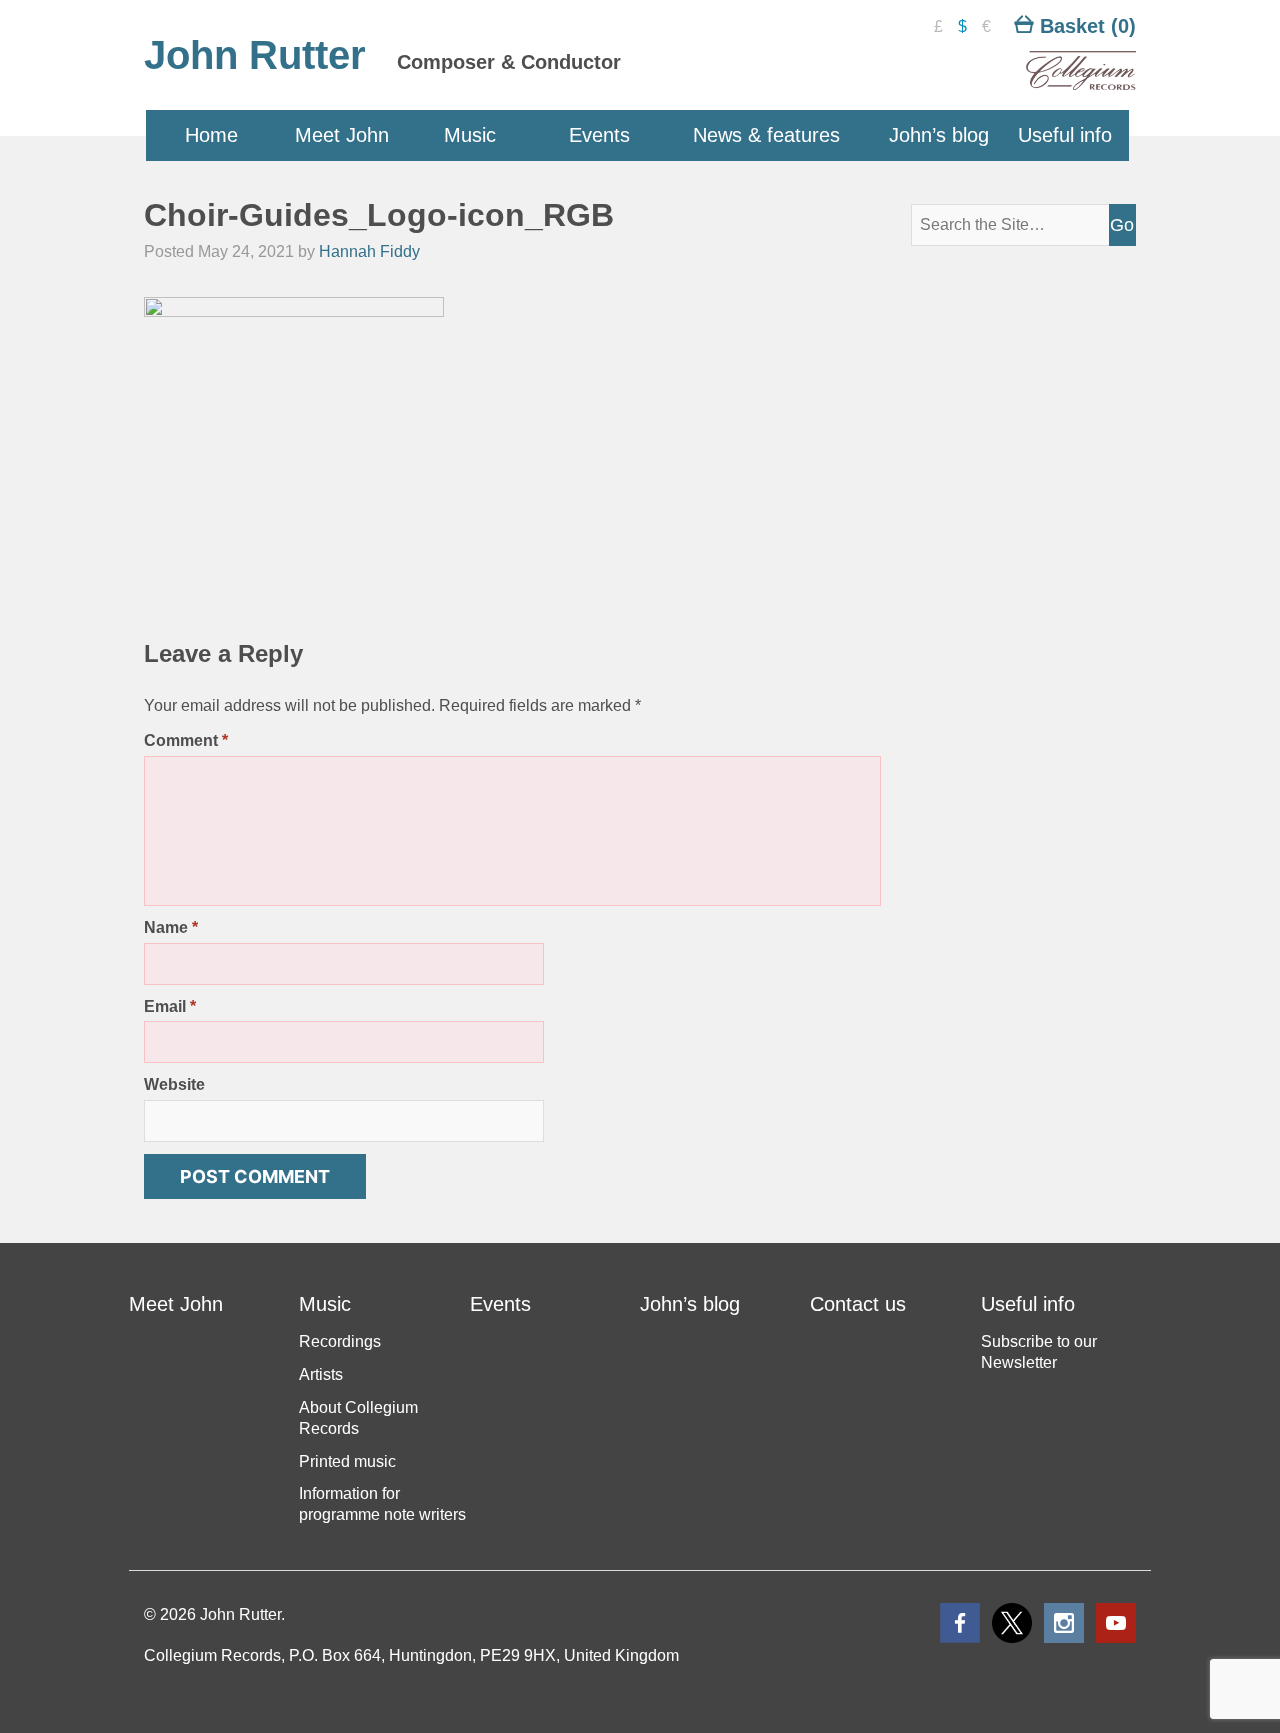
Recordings (340, 1341)
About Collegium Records (358, 1418)
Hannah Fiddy (369, 251)
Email (170, 1006)
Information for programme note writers (382, 1504)
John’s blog (939, 135)
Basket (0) (1085, 26)
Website (174, 1084)
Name (171, 927)
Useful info (1065, 135)
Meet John (342, 135)
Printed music (347, 1461)
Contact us (858, 1304)
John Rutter (255, 55)
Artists (321, 1374)
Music (470, 135)
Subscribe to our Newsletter (1039, 1352)
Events (599, 135)
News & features (766, 135)
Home (211, 135)
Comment (186, 740)
